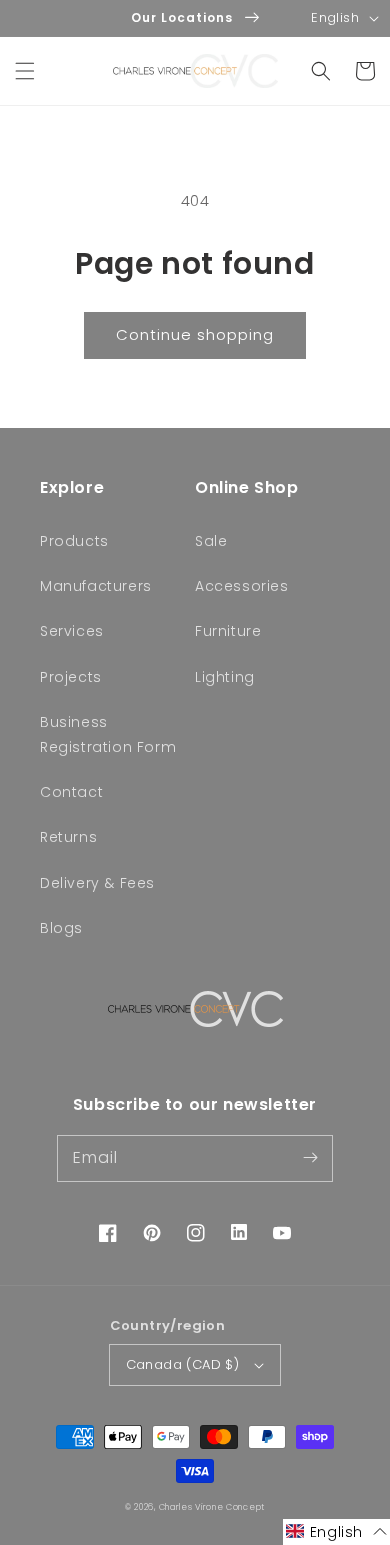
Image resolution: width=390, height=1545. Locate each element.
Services (72, 631)
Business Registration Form (108, 734)
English (335, 17)
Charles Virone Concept (212, 1507)
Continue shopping (195, 334)
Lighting (225, 677)
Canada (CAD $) (183, 1364)
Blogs (61, 928)
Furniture (228, 631)
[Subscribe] (310, 1158)
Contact (71, 792)
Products (74, 541)
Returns (68, 837)
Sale (211, 541)
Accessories (242, 586)
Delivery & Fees (97, 883)
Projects (71, 677)
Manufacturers (96, 586)
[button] (25, 71)
